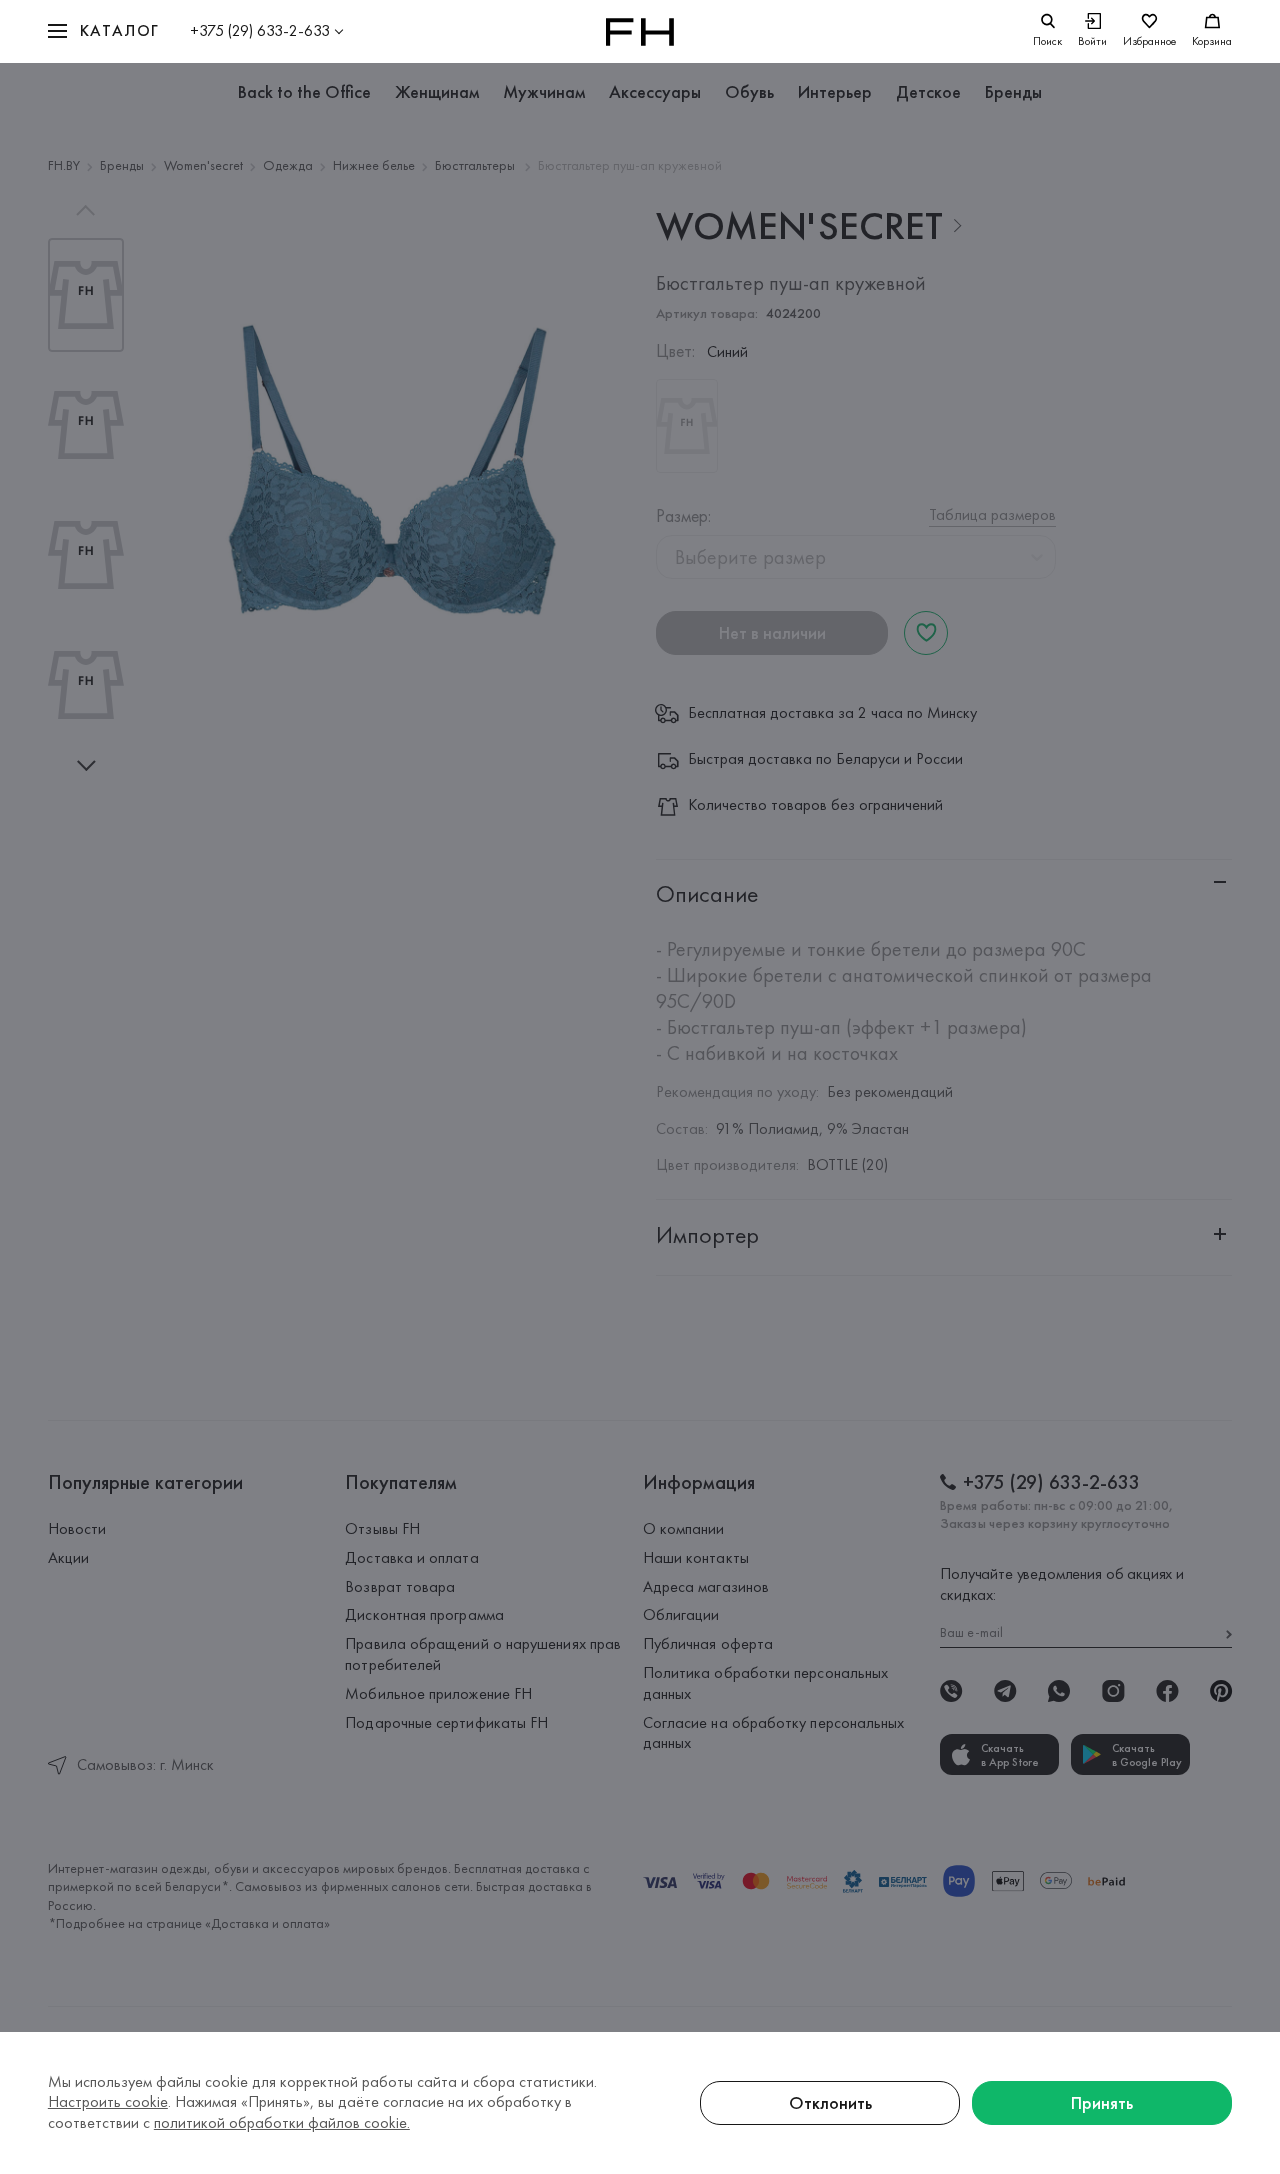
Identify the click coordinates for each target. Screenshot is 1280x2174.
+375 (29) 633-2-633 (260, 30)
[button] (104, 31)
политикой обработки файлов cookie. (282, 2122)
